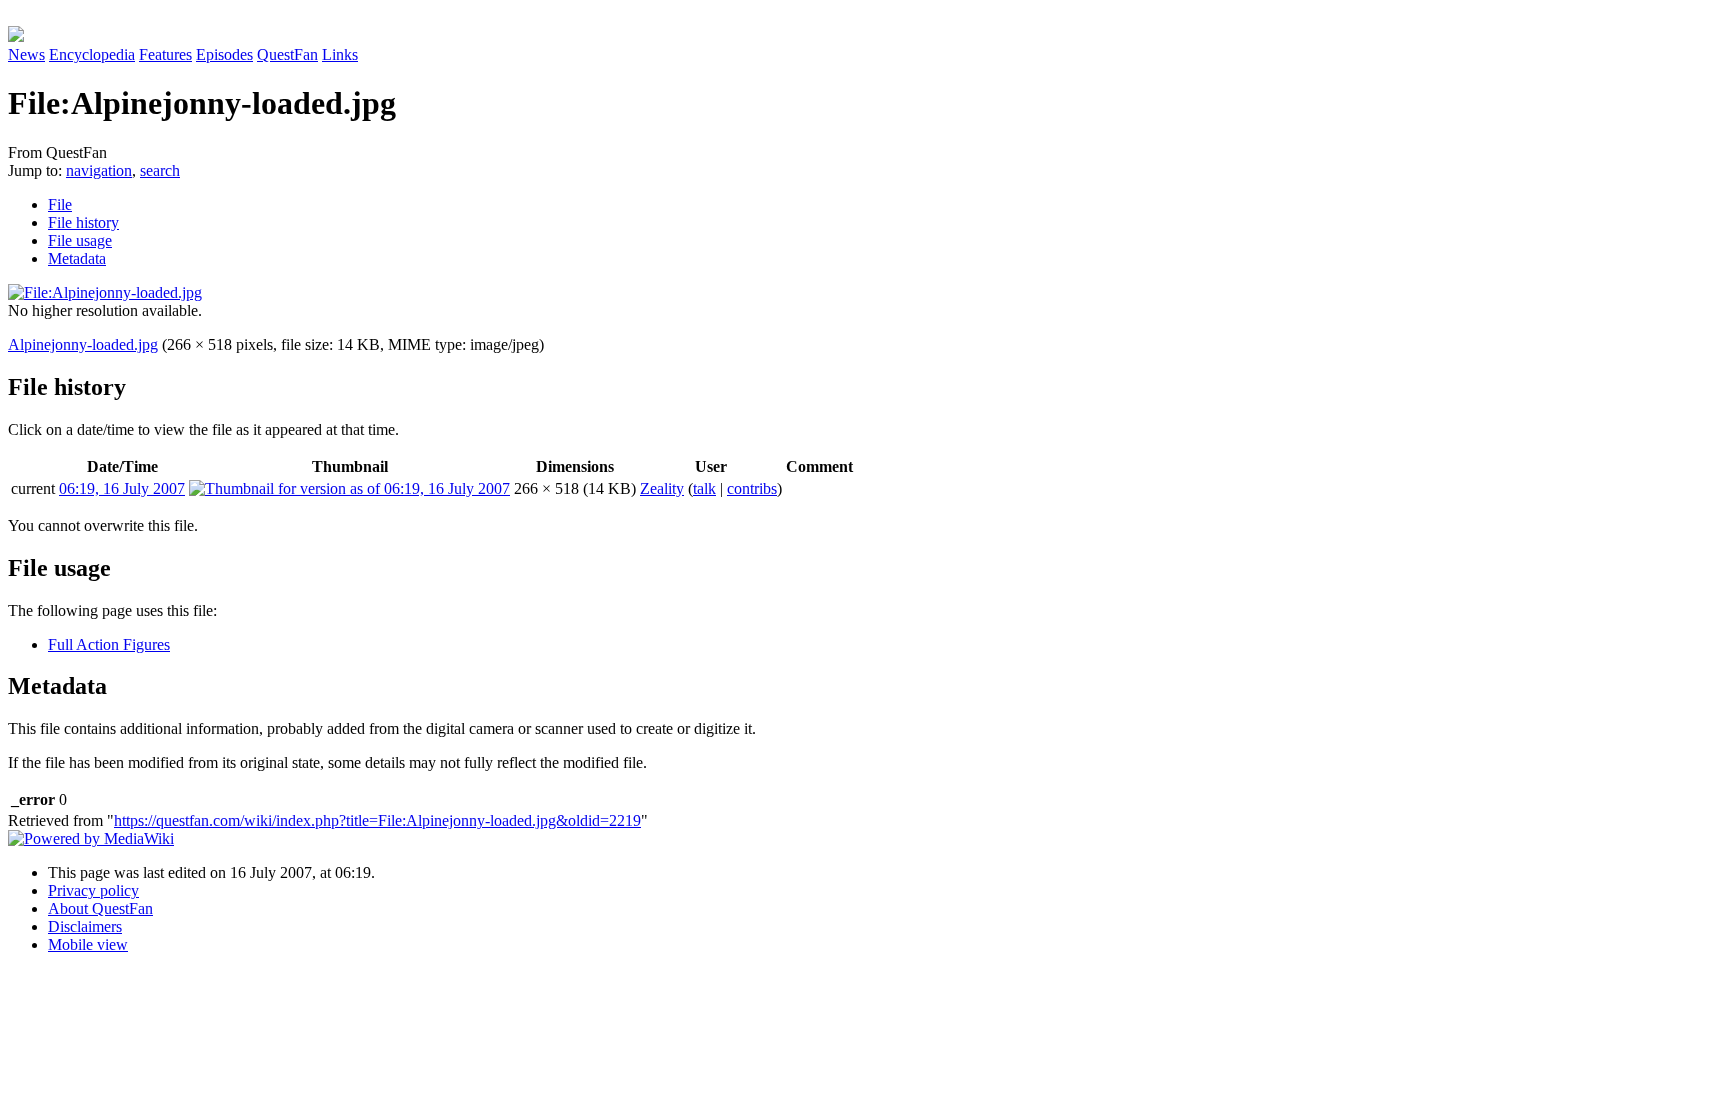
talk (704, 488)
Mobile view (88, 944)
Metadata (77, 258)
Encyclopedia (92, 54)
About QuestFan (100, 908)
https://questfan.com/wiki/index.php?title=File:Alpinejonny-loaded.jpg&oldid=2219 (377, 820)
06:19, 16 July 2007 (122, 488)
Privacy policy (93, 890)
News (26, 54)
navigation (99, 170)
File (60, 204)
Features (165, 54)
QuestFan (287, 54)
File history (83, 222)
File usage (80, 240)
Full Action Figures (109, 644)
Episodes (224, 54)
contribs (752, 488)
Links (340, 54)
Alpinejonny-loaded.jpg (83, 344)
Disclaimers (85, 926)
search (160, 170)
